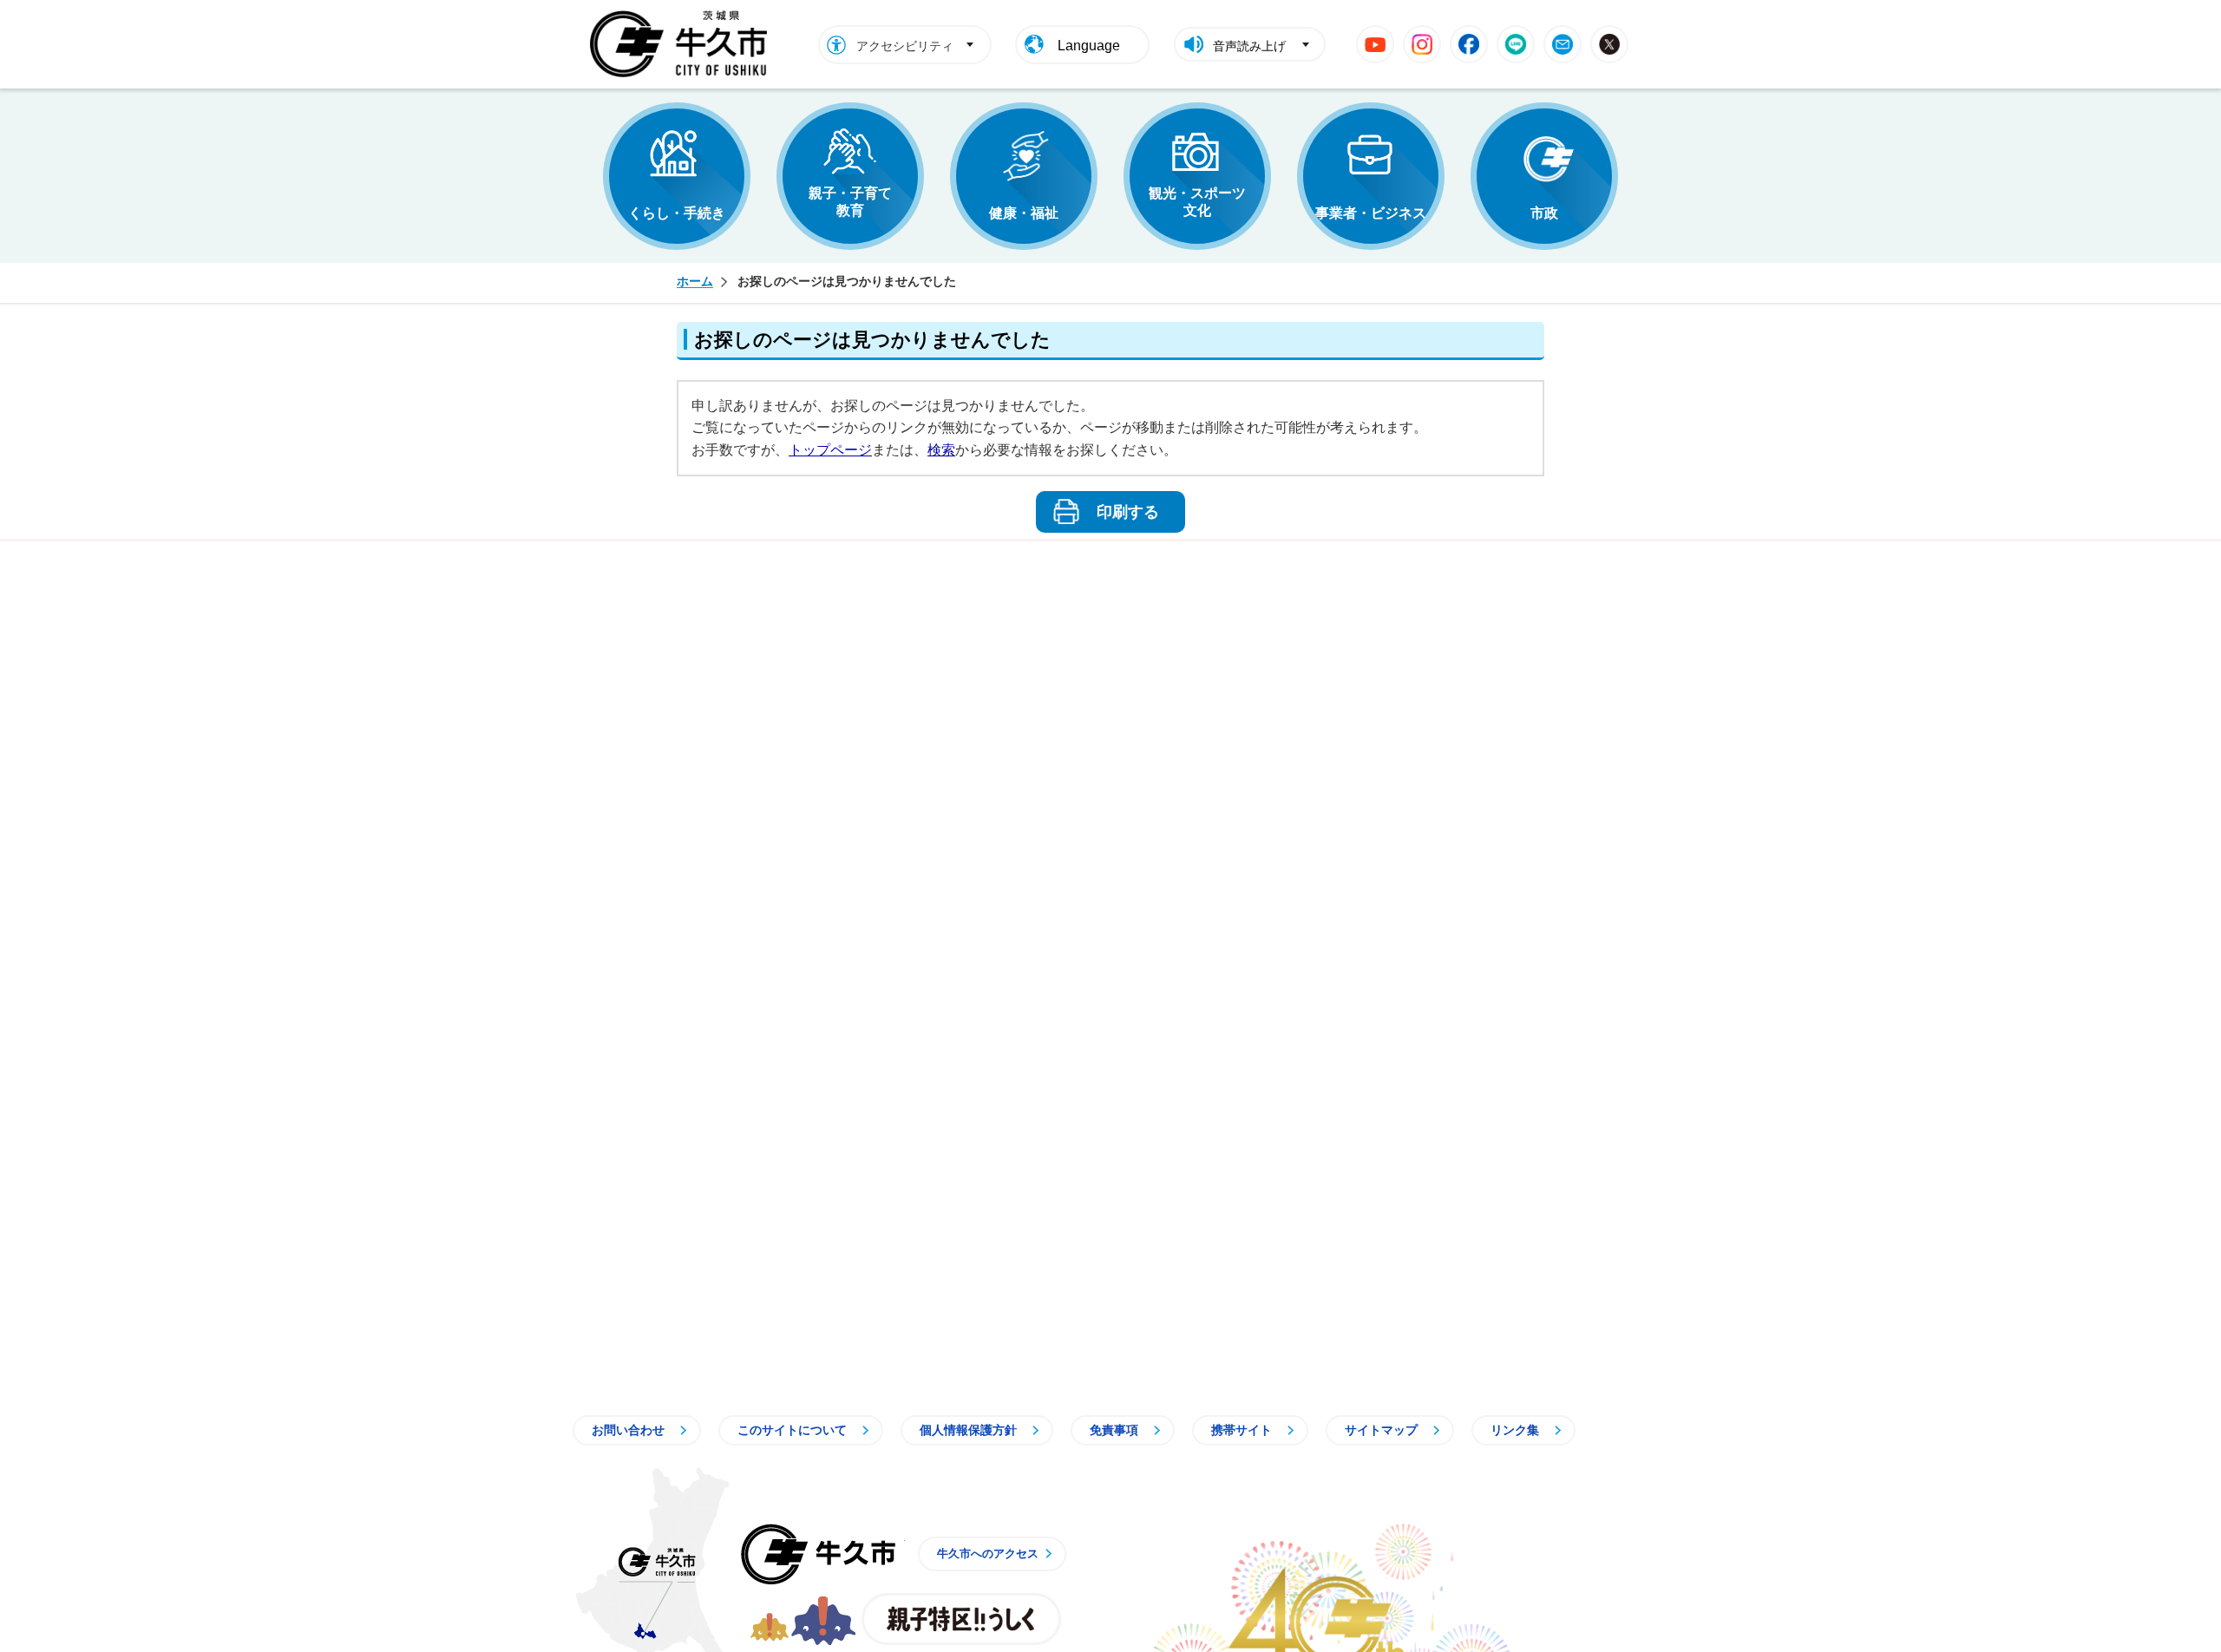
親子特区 (961, 1619)
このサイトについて (792, 1430)
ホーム (695, 281)
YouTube (1375, 44)
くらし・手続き (677, 213)
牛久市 (818, 1554)
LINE (1516, 44)
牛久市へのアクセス (988, 1554)
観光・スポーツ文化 (1197, 202)
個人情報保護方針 (968, 1430)
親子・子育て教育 (850, 202)
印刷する (1128, 512)
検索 (941, 450)
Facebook (1469, 44)
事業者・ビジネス (1371, 213)
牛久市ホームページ (683, 44)
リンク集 (1515, 1430)
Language (1089, 46)
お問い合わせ (628, 1430)
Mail (1563, 44)
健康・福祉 (1024, 213)
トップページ (830, 450)
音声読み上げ (1249, 46)
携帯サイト (1242, 1430)
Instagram (1422, 44)
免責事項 (1114, 1430)
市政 (1544, 213)
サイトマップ (1381, 1430)
